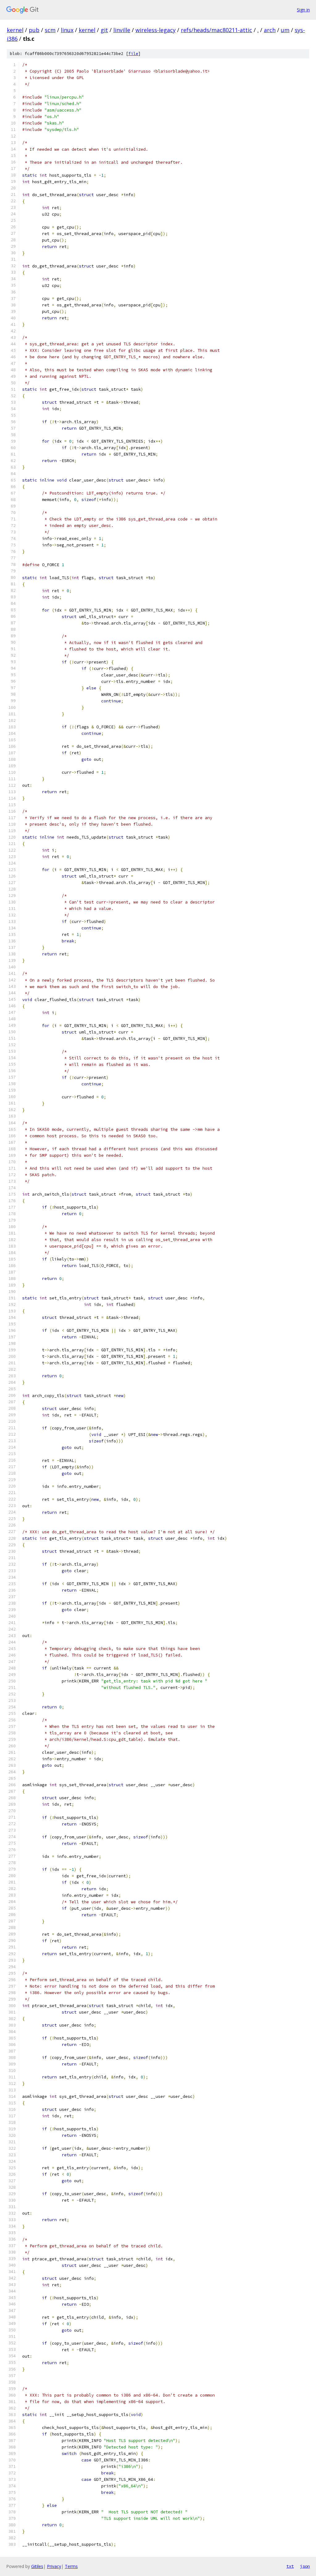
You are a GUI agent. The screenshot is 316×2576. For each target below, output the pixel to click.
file (133, 54)
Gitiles (37, 2566)
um (285, 30)
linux (67, 30)
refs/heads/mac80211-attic (216, 30)
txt (290, 2566)
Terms (71, 2566)
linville (122, 30)
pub (34, 30)
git (104, 30)
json (305, 2566)
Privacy (54, 2566)
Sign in (303, 10)
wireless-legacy (156, 30)
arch (270, 30)
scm (50, 30)
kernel (15, 30)
